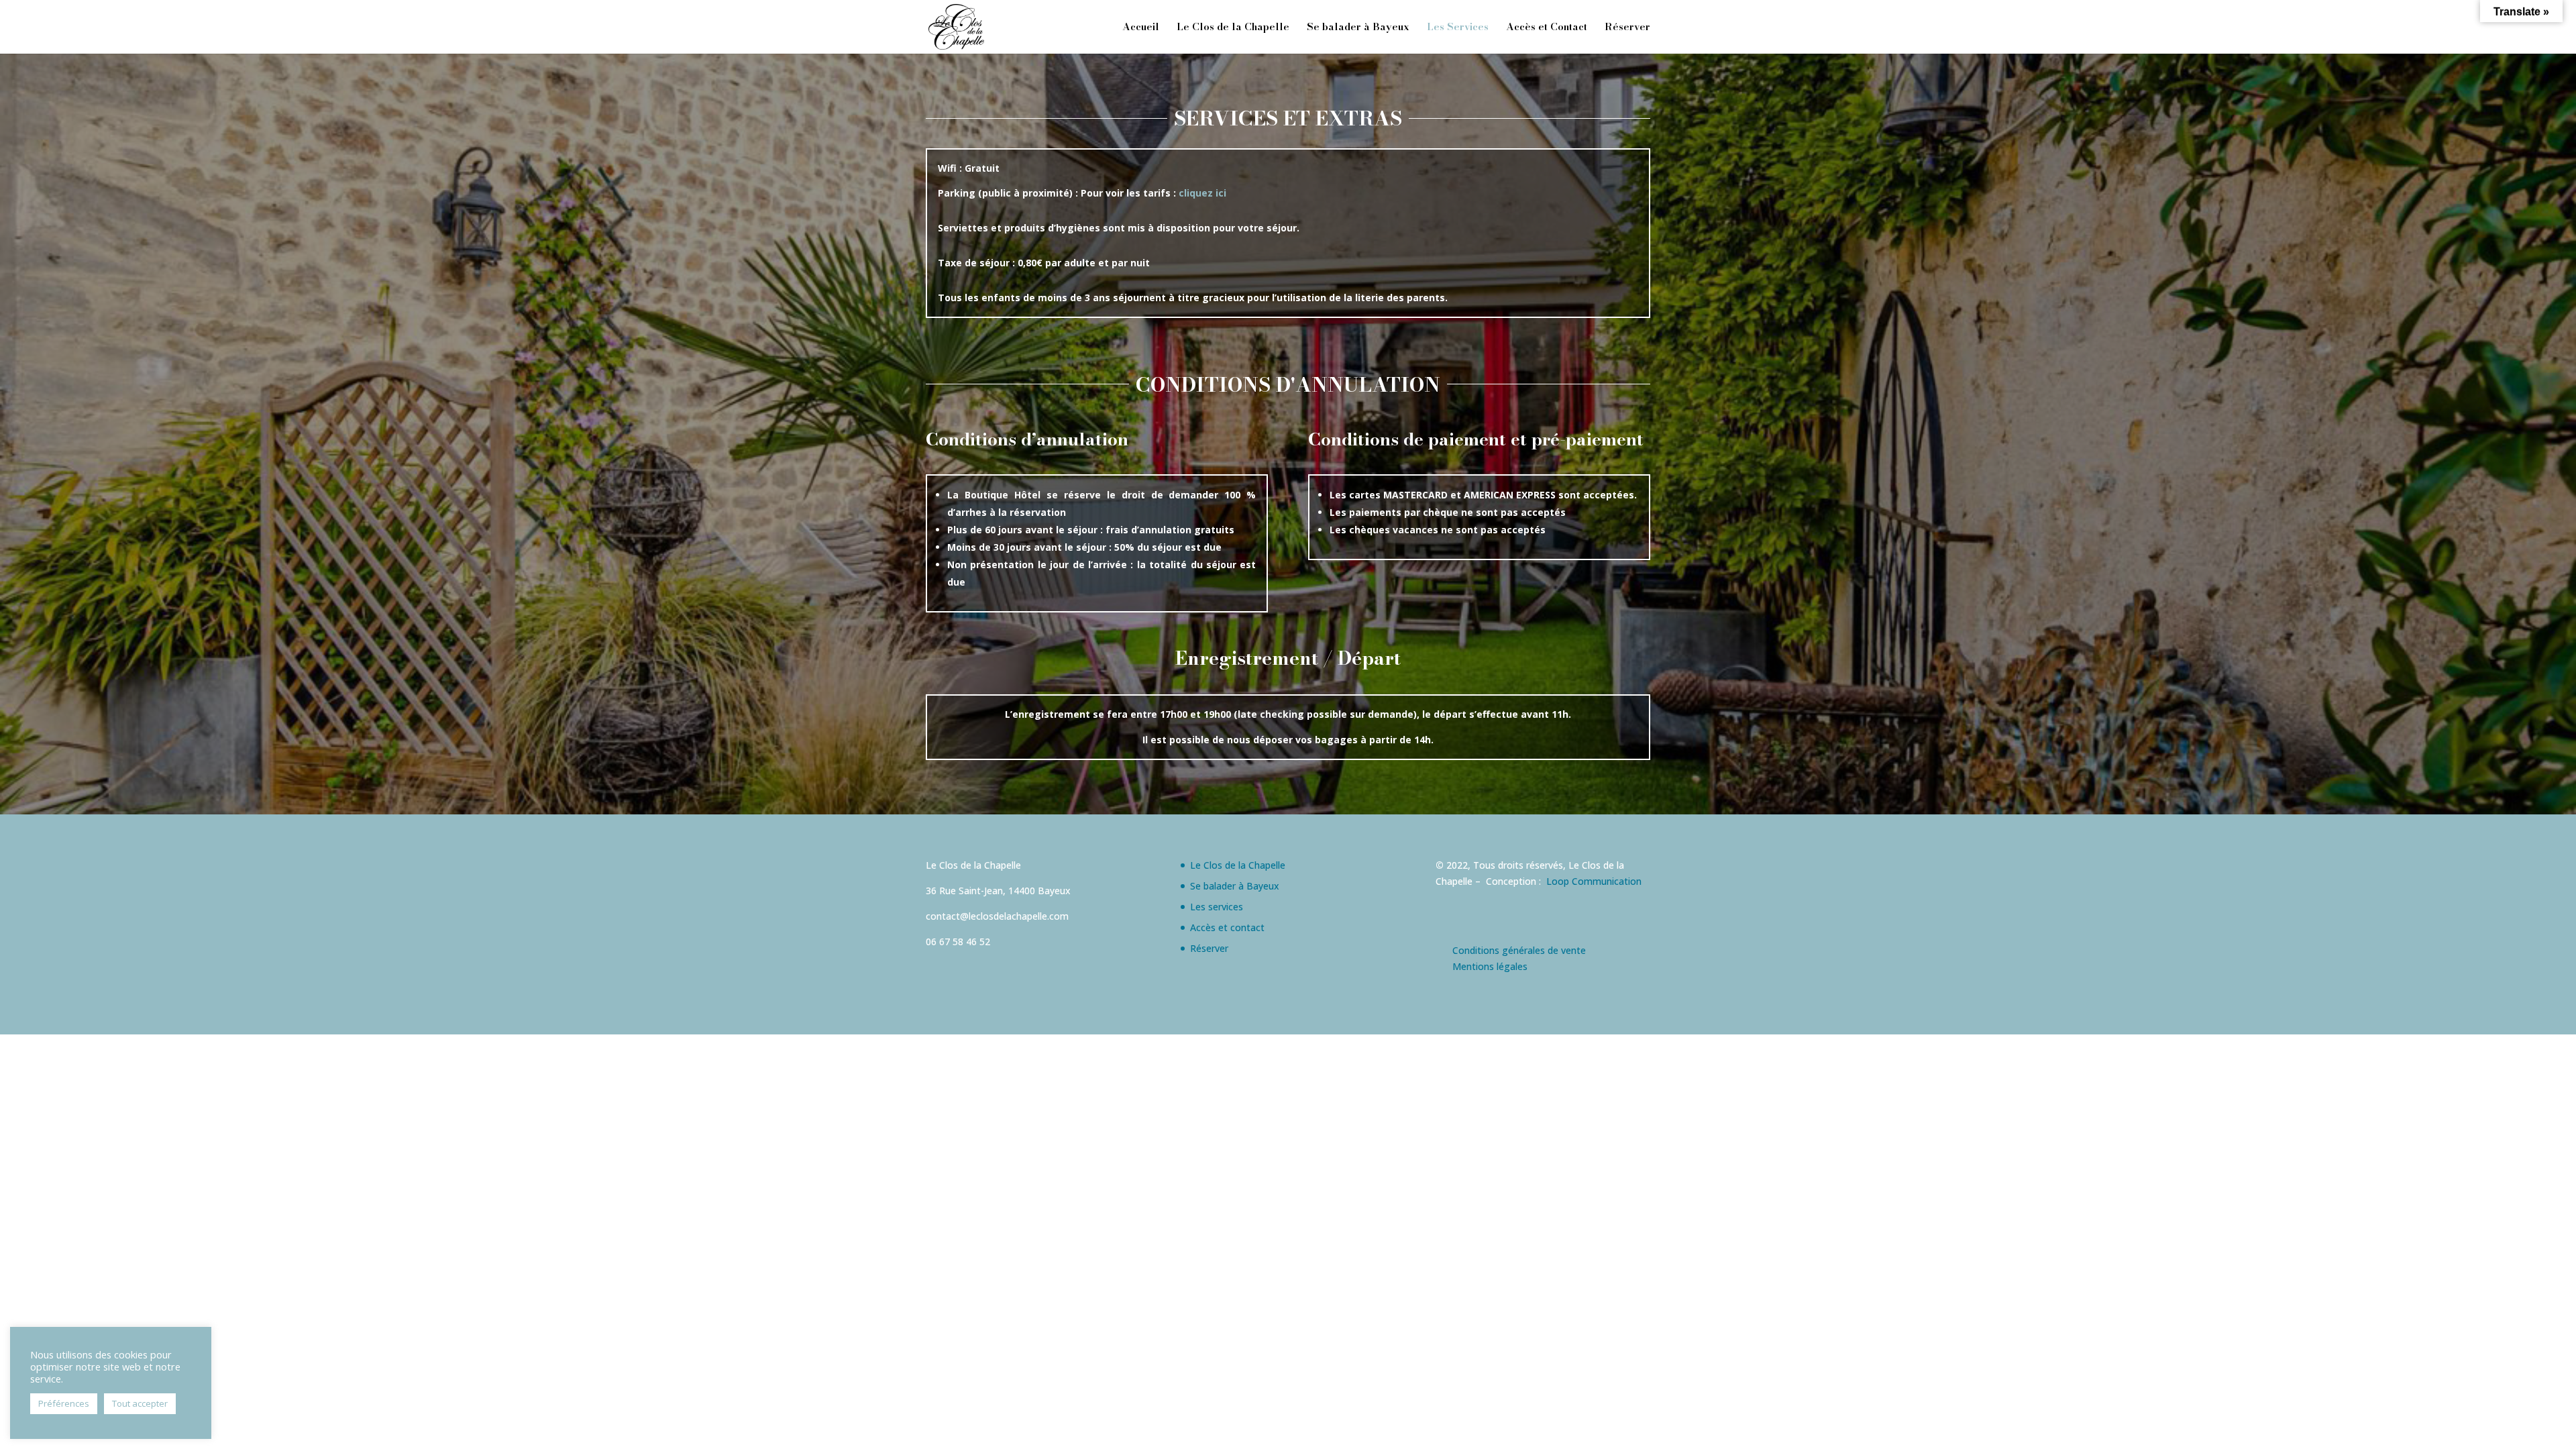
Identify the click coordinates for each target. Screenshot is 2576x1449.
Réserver (1627, 28)
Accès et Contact (1547, 28)
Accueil (1141, 28)
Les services (1217, 907)
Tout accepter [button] (140, 1403)
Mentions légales (1490, 966)
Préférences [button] (64, 1403)
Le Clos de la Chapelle (1233, 28)
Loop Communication (1594, 881)
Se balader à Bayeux (1358, 28)
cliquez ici (1202, 193)
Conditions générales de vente (1519, 950)
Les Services (1458, 28)
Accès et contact (1227, 927)
